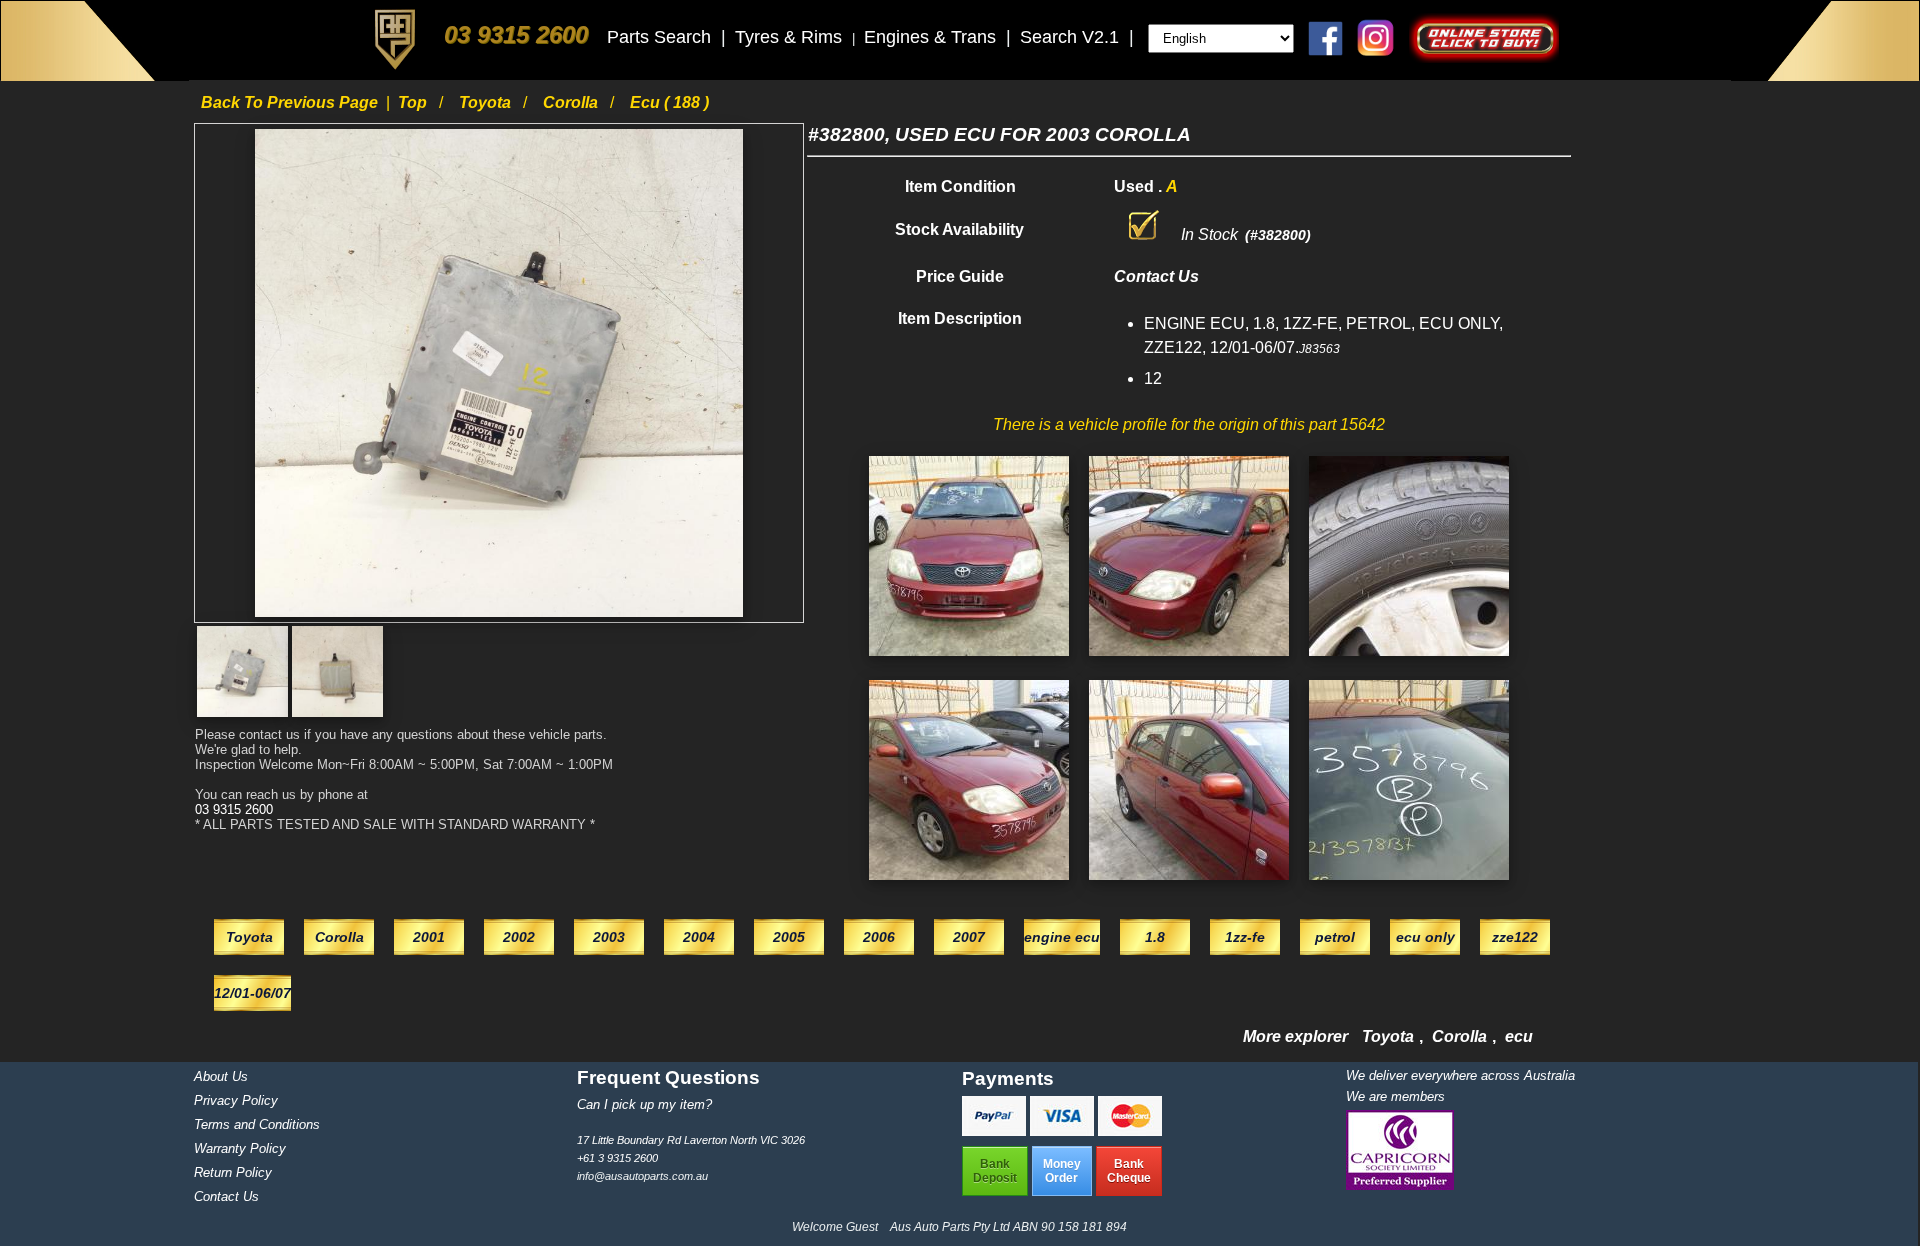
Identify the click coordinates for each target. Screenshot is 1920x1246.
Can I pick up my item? (644, 1104)
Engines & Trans (932, 37)
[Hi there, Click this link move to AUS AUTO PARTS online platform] (1484, 57)
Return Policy (233, 1172)
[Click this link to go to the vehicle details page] (969, 660)
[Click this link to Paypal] (996, 1130)
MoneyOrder (1062, 1171)
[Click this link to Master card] (1130, 1130)
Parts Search (661, 37)
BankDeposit (995, 1171)
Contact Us (226, 1196)
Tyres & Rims (791, 37)
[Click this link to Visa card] (1064, 1130)
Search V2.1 (1072, 37)
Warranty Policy (240, 1148)
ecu (1519, 1036)
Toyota (487, 102)
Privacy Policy (236, 1100)
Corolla (572, 102)
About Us (221, 1076)
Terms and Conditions (257, 1124)
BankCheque (1129, 1171)
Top (414, 102)
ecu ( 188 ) (669, 102)
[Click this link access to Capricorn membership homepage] (1400, 1185)
